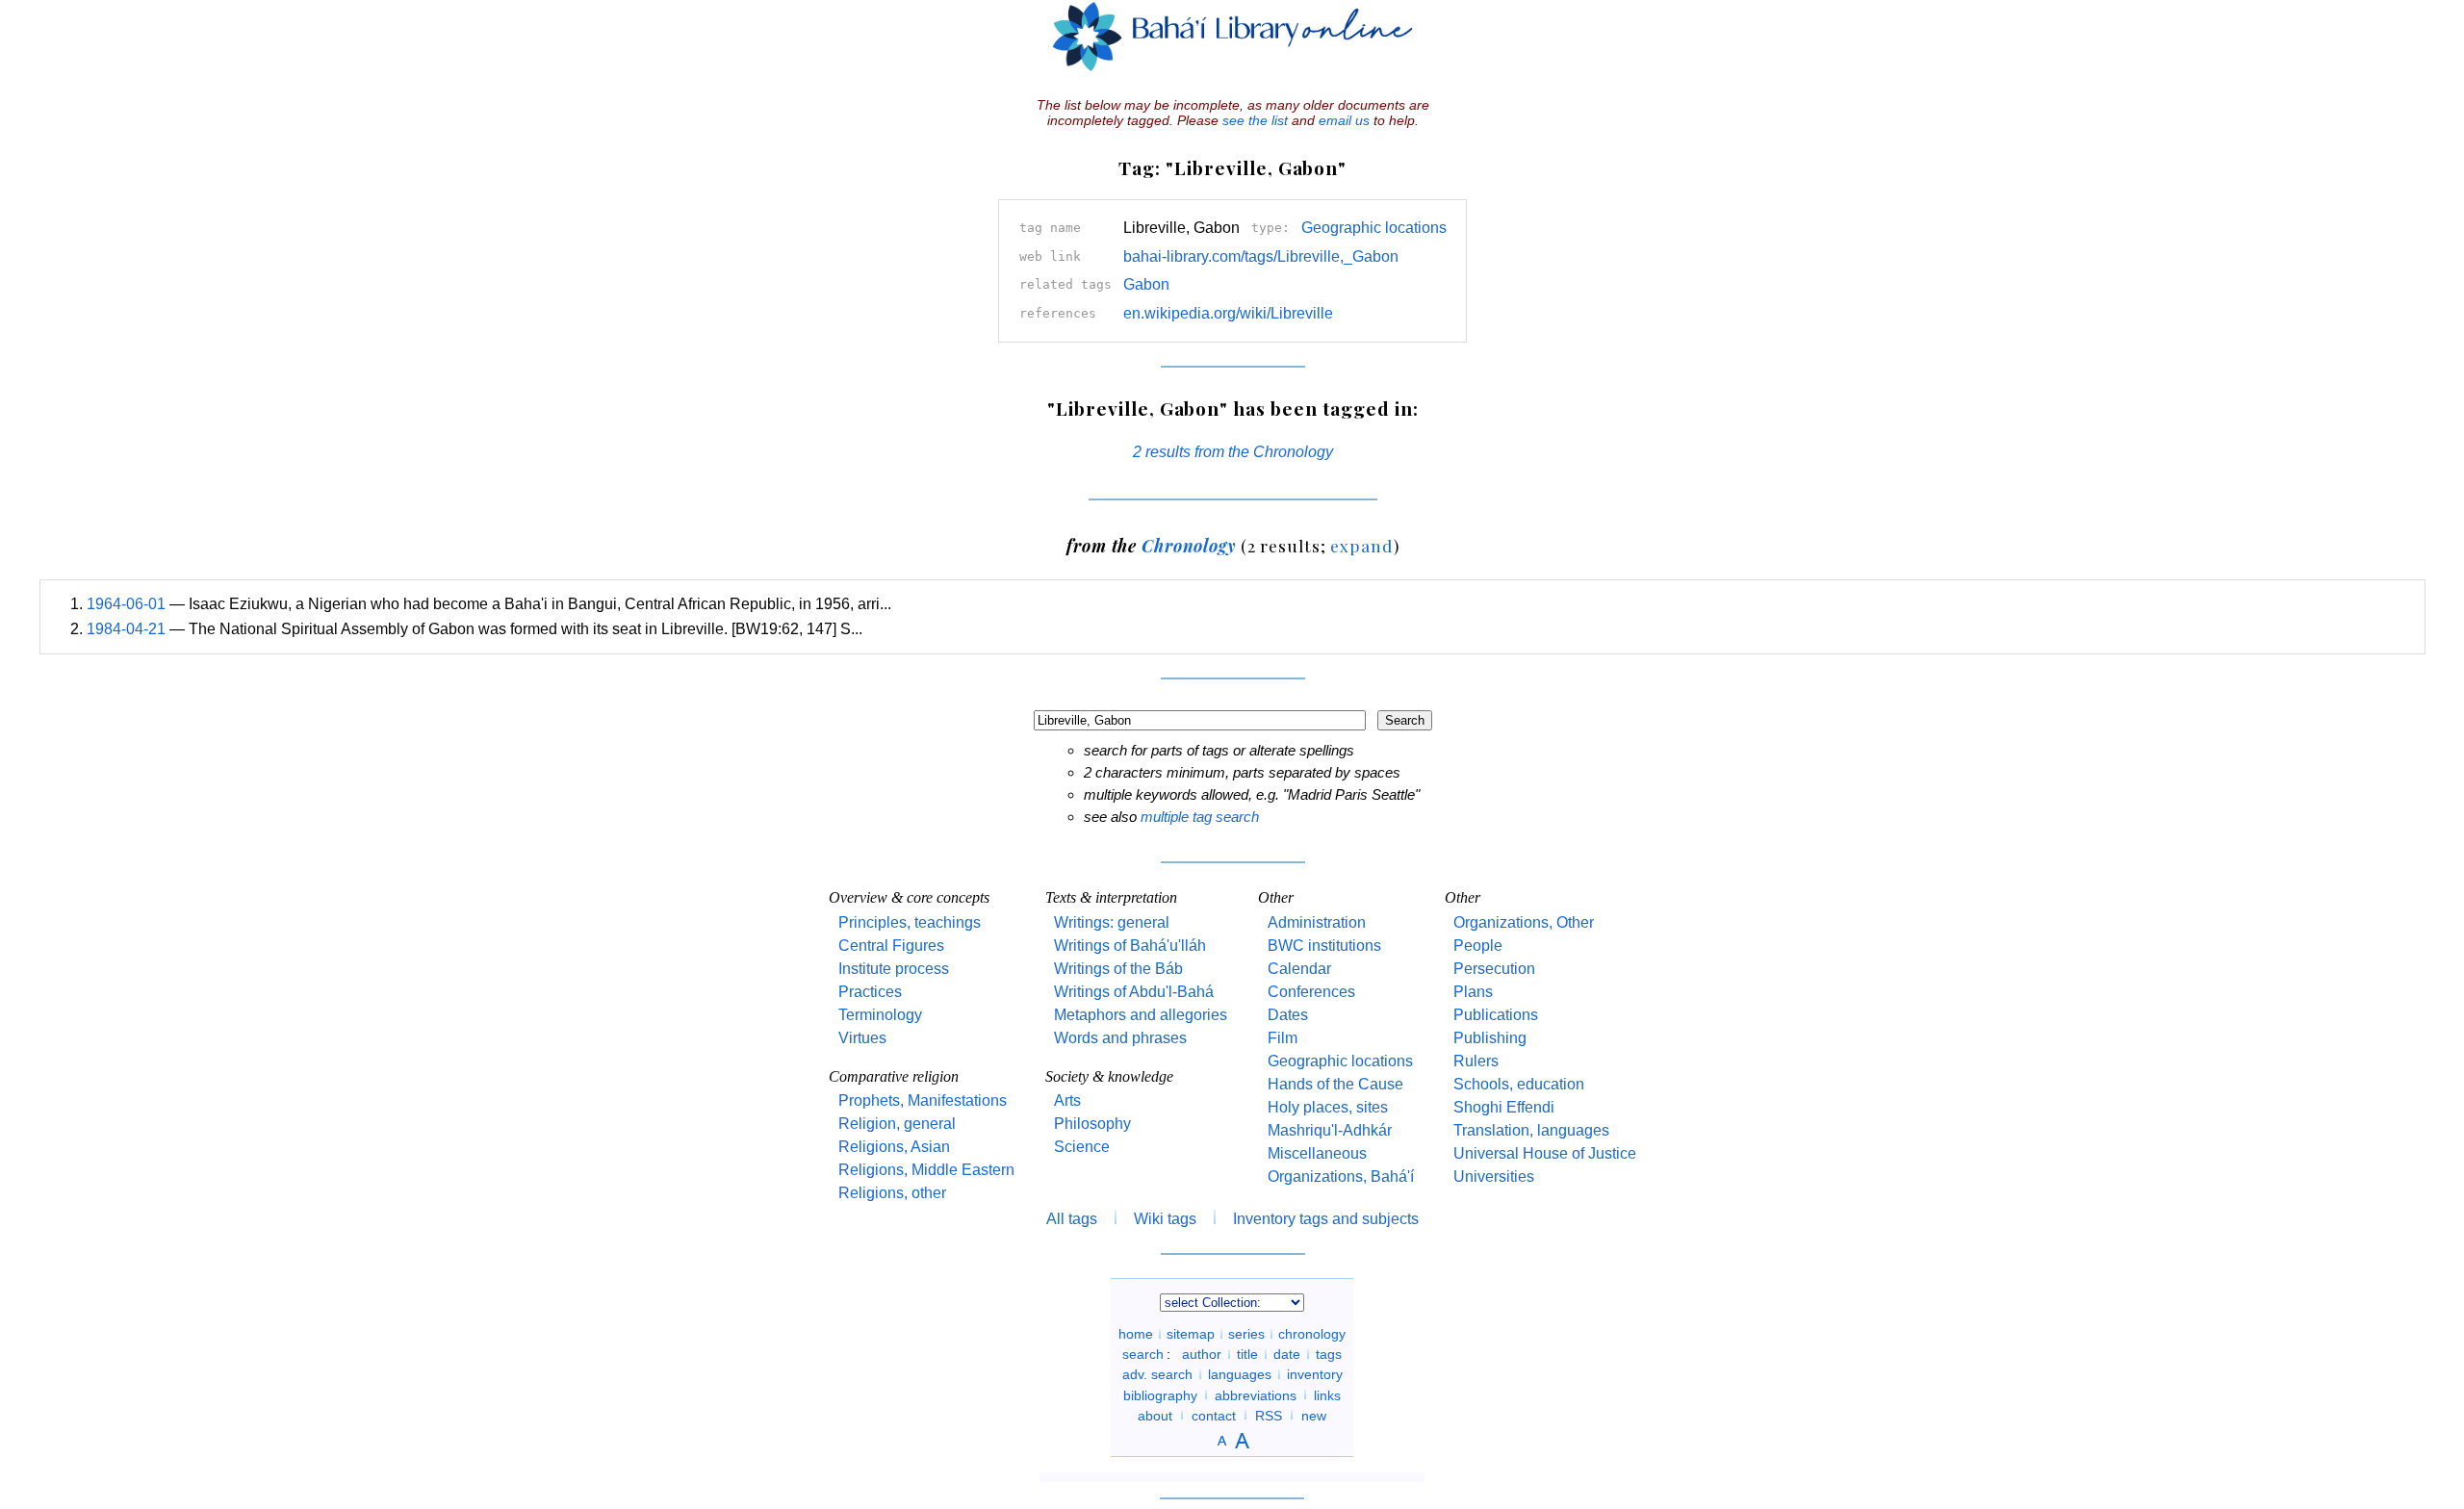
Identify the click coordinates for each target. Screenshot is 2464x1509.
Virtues (862, 1038)
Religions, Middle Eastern (926, 1170)
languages (1240, 1374)
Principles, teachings (910, 922)
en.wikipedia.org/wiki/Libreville (1228, 313)
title (1247, 1354)
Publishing (1490, 1038)
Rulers (1476, 1061)
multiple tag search (1200, 817)
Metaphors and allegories (1141, 1015)
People (1478, 946)
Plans (1473, 992)
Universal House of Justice (1545, 1153)
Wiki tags (1165, 1219)
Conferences (1311, 992)
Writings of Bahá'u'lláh (1130, 946)
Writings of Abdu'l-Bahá (1134, 992)
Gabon (1146, 284)
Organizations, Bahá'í (1341, 1177)
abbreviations (1256, 1394)
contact (1214, 1415)
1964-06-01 (126, 604)
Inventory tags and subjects (1326, 1219)
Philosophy (1092, 1124)
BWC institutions (1324, 946)
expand (1361, 545)
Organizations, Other (1524, 922)
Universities (1494, 1177)
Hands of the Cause (1335, 1084)
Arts (1067, 1100)
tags (1329, 1354)
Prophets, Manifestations (923, 1100)
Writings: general (1112, 922)
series (1246, 1334)
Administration (1317, 922)
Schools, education (1519, 1084)
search (1143, 1354)
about (1155, 1415)
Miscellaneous (1317, 1153)
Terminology (880, 1015)
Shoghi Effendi (1504, 1107)
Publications (1496, 1015)
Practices (870, 992)
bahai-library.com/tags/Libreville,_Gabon (1261, 256)
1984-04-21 (126, 629)
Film (1283, 1038)
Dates (1288, 1015)
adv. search (1157, 1374)
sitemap (1191, 1334)
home (1136, 1334)
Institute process (894, 969)
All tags (1072, 1219)
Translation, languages (1531, 1130)
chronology (1312, 1334)
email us (1344, 120)
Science (1082, 1147)
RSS (1269, 1415)
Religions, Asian (894, 1147)
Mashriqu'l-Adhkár (1330, 1130)
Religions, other (892, 1193)
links (1327, 1394)
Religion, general (897, 1124)
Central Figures (891, 946)
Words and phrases (1120, 1038)
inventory (1315, 1374)
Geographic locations (1374, 228)
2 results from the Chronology (1233, 452)
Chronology (1189, 545)
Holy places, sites (1328, 1107)
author (1202, 1354)
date (1287, 1354)
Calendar (1299, 969)
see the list (1255, 120)
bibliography (1160, 1394)
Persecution (1494, 969)
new (1314, 1415)
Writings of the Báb (1118, 969)
